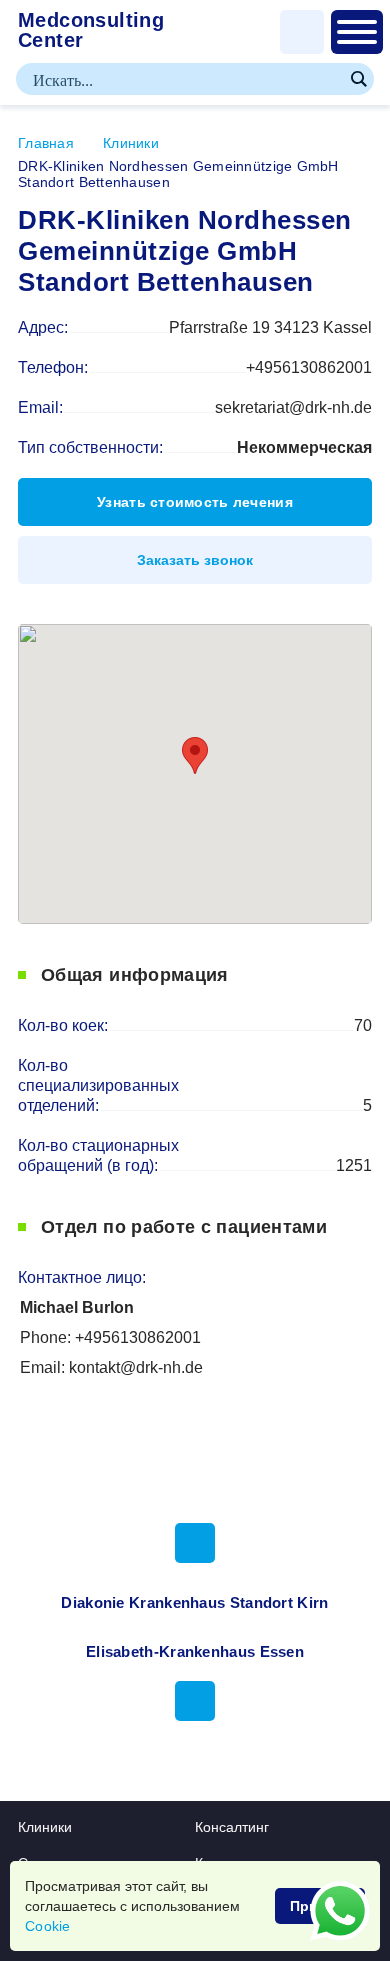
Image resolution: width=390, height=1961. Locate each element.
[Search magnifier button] (358, 79)
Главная (46, 143)
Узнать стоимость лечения (195, 502)
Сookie (48, 1926)
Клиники (131, 143)
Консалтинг (232, 1827)
